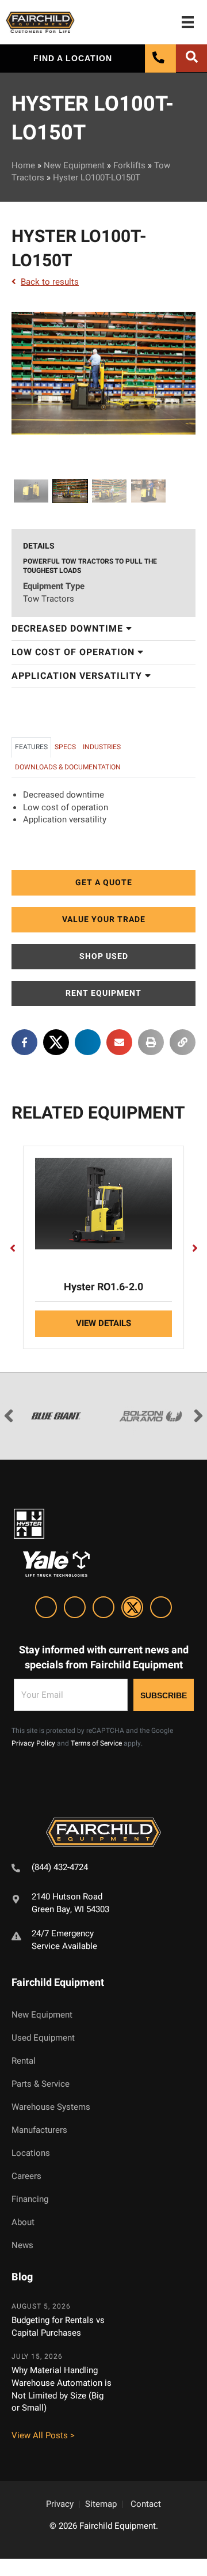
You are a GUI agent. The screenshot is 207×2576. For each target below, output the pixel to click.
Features (31, 747)
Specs (65, 747)
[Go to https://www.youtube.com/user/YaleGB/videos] (161, 1609)
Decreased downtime (69, 629)
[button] (103, 883)
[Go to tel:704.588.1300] (103, 1869)
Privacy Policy (33, 1743)
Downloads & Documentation (68, 767)
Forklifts (129, 165)
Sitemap (101, 2504)
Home (23, 165)
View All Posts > (43, 2435)
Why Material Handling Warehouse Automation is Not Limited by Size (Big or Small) (62, 2389)
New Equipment (74, 165)
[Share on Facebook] (24, 1042)
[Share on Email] (119, 1042)
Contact (146, 2504)
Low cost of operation (74, 652)
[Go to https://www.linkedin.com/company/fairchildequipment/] (46, 1609)
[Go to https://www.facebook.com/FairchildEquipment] (75, 1609)
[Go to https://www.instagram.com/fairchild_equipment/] (103, 1609)
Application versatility (78, 676)
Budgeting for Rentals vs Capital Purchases (58, 2326)
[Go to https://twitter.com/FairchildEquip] (132, 1609)
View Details (103, 1323)
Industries (102, 747)
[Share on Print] (151, 1042)
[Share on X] (56, 1042)
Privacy (60, 2504)
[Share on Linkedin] (88, 1042)
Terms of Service (96, 1743)
